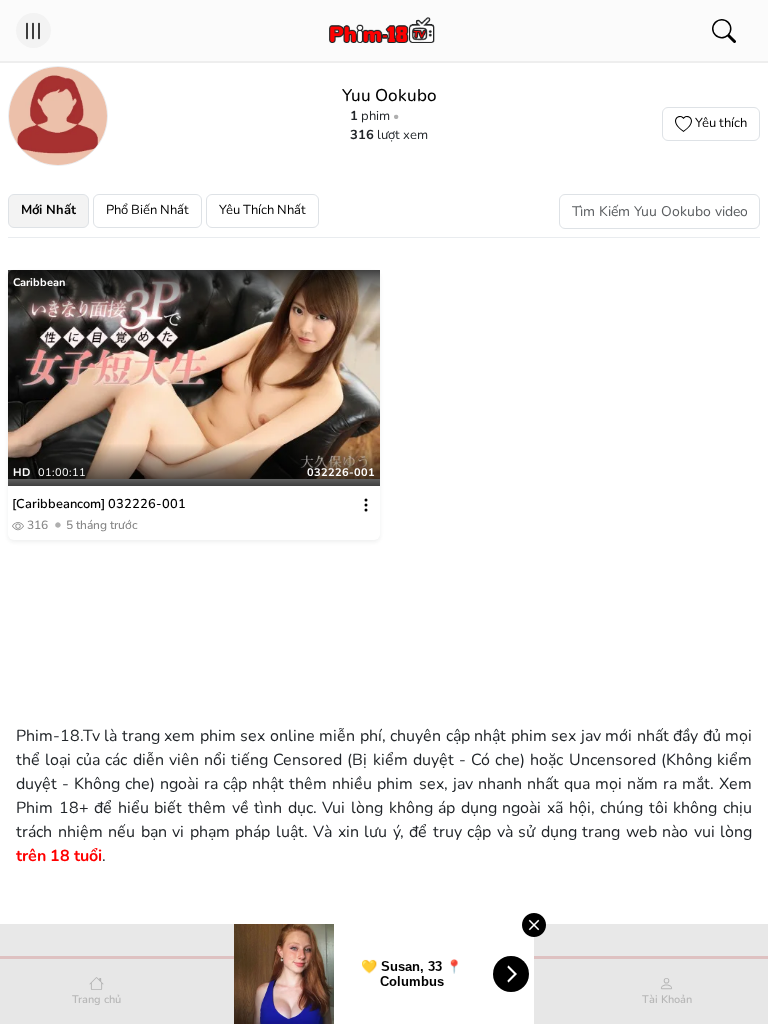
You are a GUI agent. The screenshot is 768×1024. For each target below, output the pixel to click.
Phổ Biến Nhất (147, 210)
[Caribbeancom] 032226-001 (99, 504)
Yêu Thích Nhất (262, 210)
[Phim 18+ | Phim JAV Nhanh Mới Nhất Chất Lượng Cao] (382, 31)
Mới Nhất (48, 210)
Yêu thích (721, 123)
